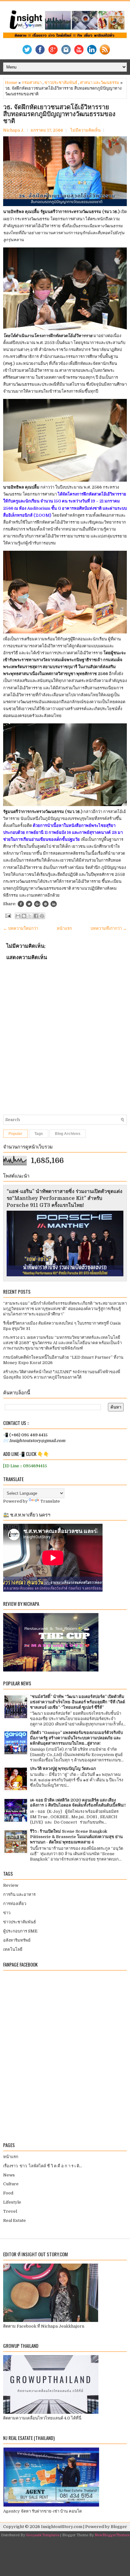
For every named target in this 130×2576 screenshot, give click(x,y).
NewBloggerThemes (112, 2535)
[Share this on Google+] (37, 904)
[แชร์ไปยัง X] (30, 916)
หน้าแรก (64, 928)
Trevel (10, 2211)
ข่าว (7, 1913)
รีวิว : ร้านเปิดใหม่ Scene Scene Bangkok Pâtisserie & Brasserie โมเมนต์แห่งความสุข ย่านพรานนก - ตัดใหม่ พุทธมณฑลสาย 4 (76, 1837)
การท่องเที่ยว (15, 1904)
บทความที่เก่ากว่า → (109, 928)
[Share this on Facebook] (21, 904)
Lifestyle (12, 2202)
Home (11, 83)
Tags (39, 1134)
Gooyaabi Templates (43, 2535)
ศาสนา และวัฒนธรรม (100, 83)
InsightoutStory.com (62, 2527)
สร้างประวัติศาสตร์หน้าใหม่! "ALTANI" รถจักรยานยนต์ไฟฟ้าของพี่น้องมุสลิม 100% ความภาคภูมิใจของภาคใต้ (62, 1374)
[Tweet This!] (29, 904)
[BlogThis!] (24, 916)
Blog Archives (68, 1134)
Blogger (119, 2527)
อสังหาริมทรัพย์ (17, 1940)
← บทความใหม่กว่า (21, 928)
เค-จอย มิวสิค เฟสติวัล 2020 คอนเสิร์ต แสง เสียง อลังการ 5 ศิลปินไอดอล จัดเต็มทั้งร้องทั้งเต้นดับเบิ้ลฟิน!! (78, 1803)
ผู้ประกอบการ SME (20, 1931)
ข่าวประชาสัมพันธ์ (61, 83)
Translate (50, 1501)
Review (11, 1885)
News (9, 2175)
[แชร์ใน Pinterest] (42, 916)
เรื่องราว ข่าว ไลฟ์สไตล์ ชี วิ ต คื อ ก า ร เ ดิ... (43, 2166)
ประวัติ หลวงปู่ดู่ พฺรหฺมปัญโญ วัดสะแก (63, 1769)
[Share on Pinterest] (45, 904)
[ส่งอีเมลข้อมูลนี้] (18, 916)
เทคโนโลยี (13, 1949)
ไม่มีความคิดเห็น (86, 130)
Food (8, 2193)
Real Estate (15, 2220)
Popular (15, 1134)
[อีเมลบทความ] (8, 915)
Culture (11, 2184)
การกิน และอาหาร (19, 1894)
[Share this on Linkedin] (54, 904)
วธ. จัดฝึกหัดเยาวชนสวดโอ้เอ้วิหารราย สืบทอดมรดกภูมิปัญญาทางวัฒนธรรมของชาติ (59, 114)
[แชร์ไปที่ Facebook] (36, 916)
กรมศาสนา (32, 83)
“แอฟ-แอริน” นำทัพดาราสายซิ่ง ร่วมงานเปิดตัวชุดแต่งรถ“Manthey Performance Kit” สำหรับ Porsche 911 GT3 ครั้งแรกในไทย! (65, 1198)
